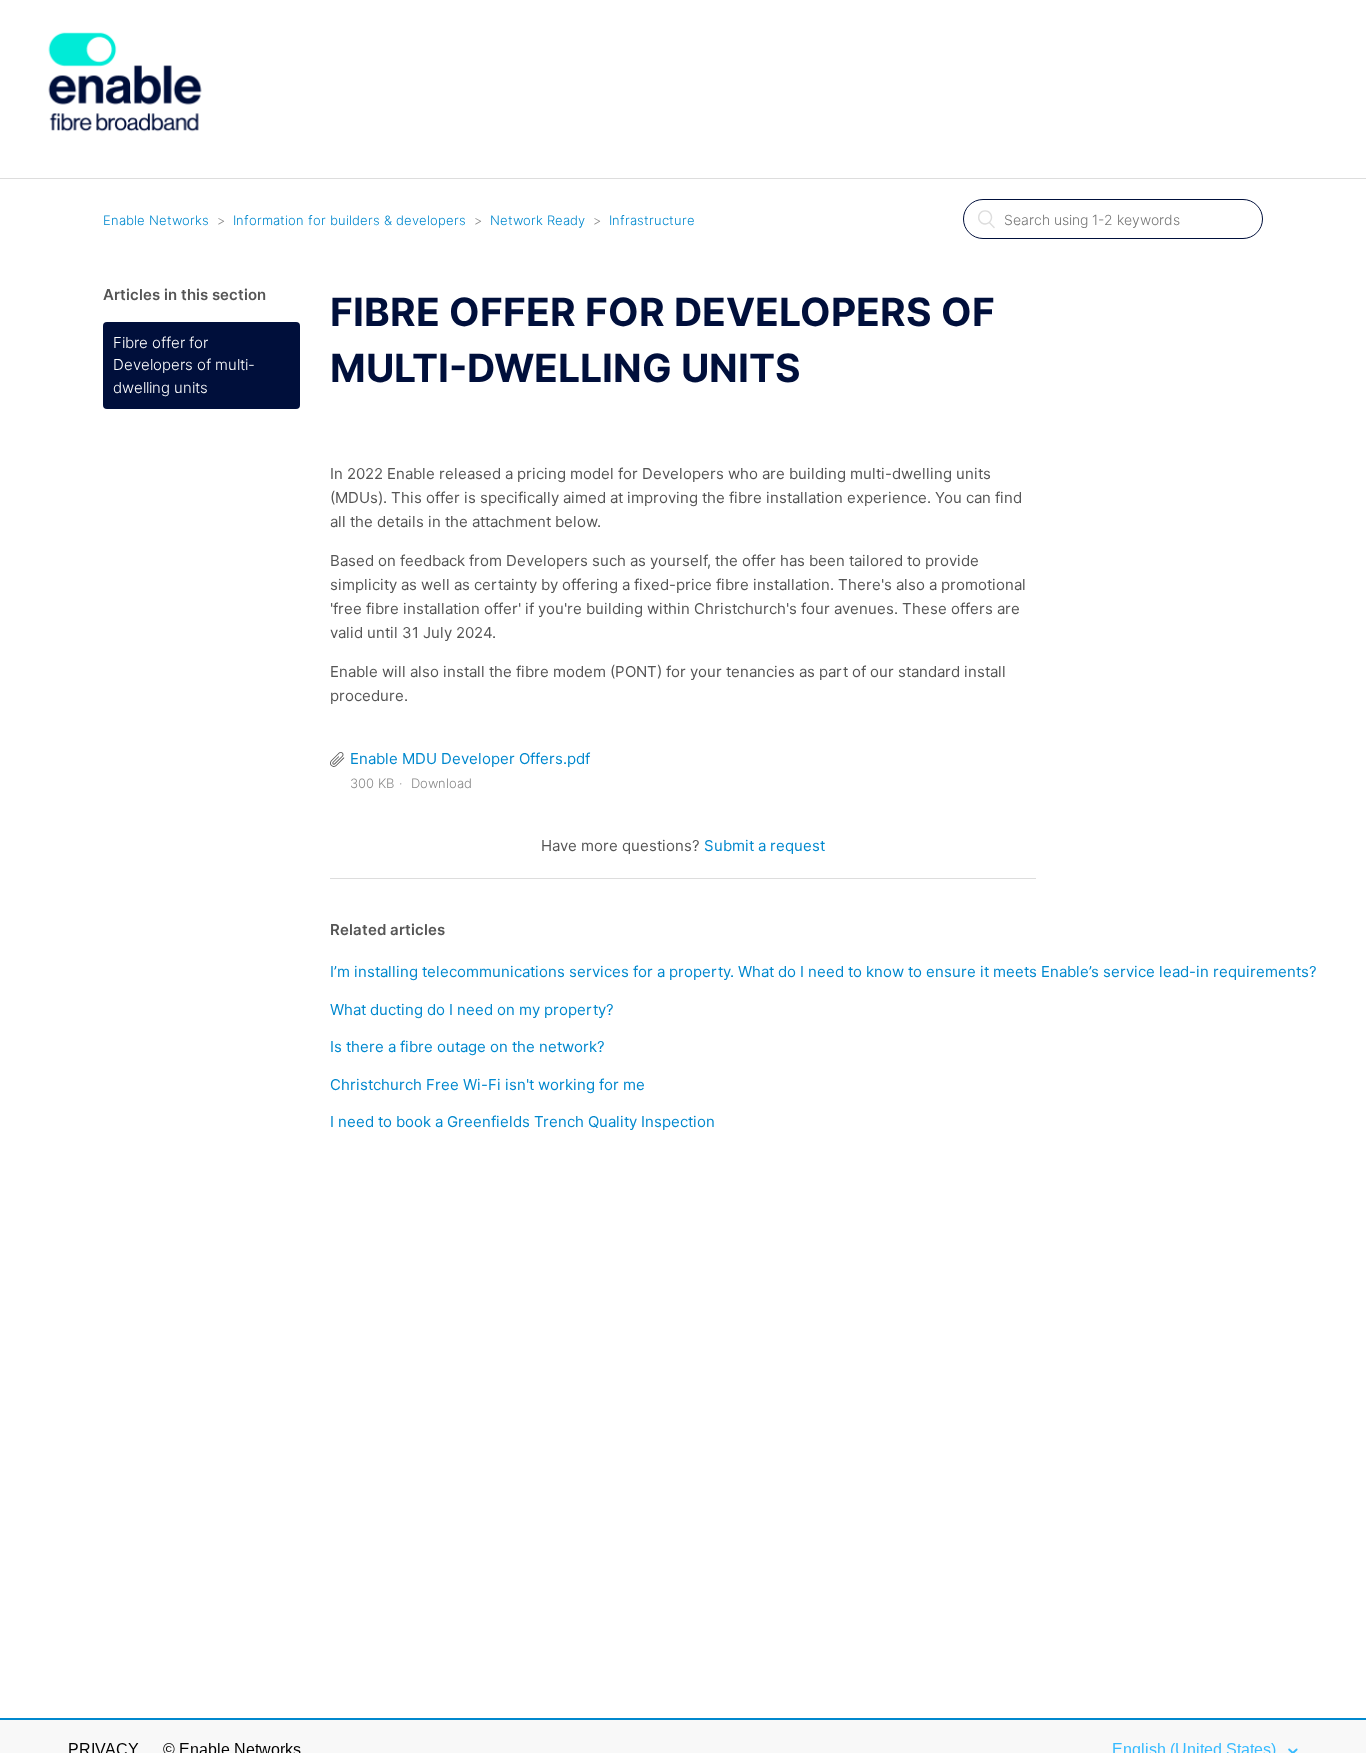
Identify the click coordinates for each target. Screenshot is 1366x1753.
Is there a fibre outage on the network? (467, 1046)
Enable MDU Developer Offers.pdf (470, 758)
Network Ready (537, 220)
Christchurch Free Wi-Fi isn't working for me (487, 1084)
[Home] (125, 166)
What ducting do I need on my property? (472, 1009)
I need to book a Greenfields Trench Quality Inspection (522, 1121)
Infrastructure (652, 220)
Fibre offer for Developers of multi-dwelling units (184, 365)
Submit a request (764, 845)
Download (441, 783)
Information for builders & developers (349, 220)
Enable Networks (156, 220)
